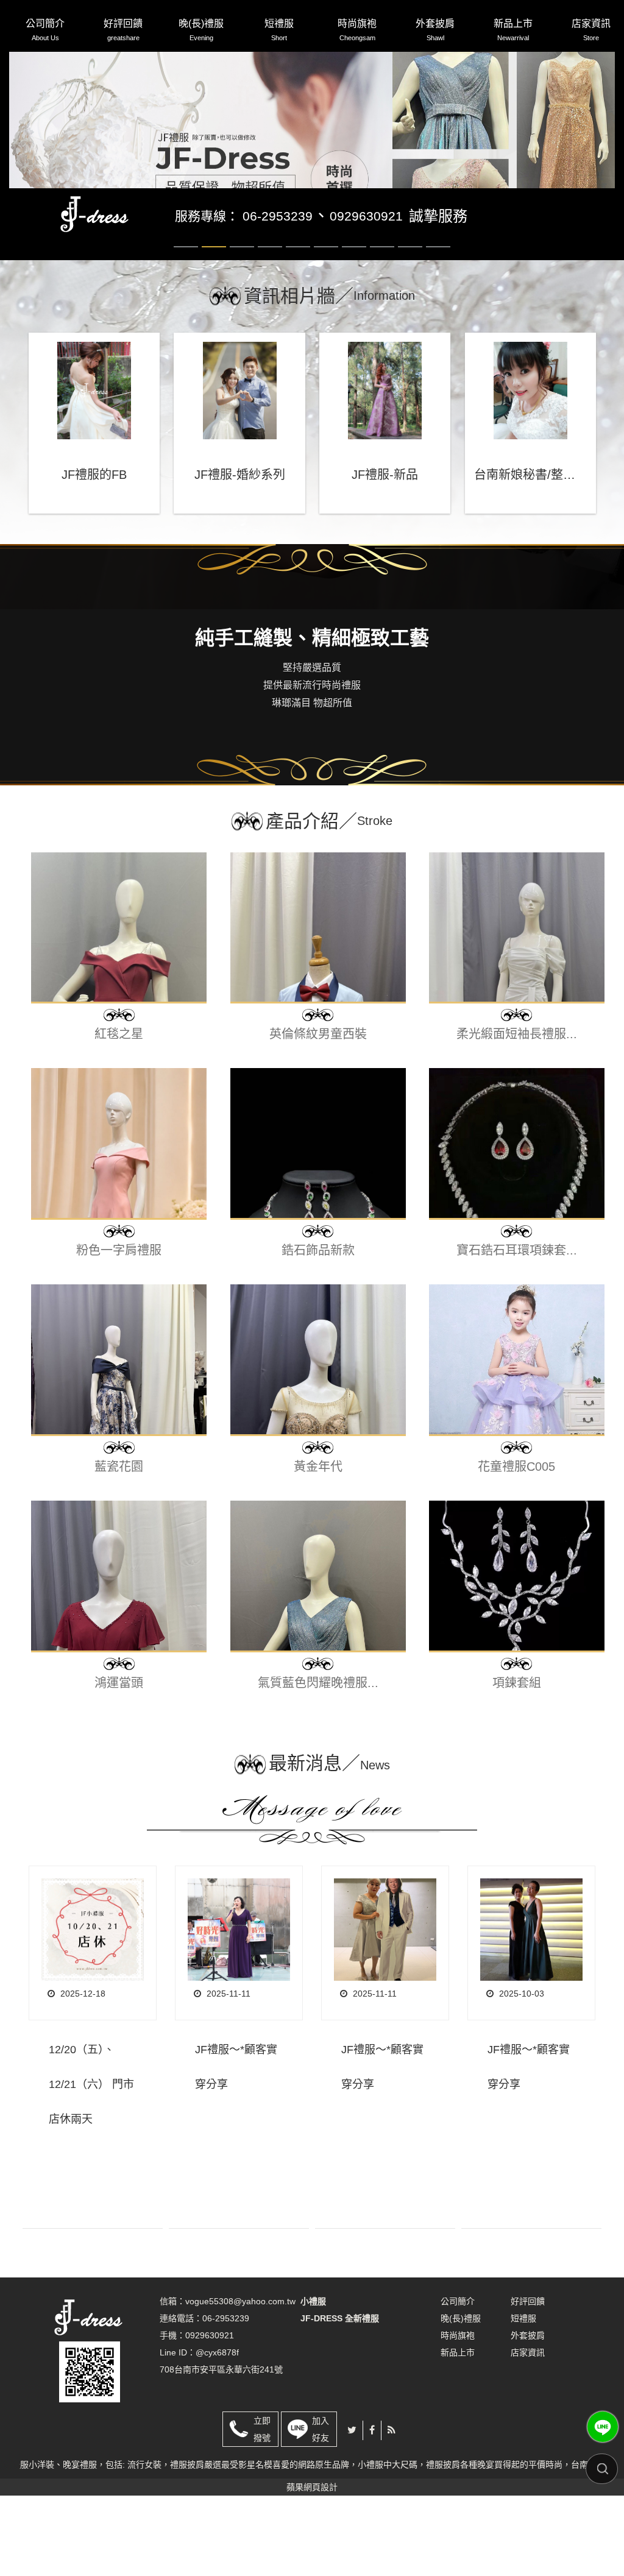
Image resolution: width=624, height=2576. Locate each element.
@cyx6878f (217, 2433)
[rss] (392, 2511)
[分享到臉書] (372, 2511)
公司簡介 (45, 30)
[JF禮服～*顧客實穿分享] (239, 2010)
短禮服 (279, 30)
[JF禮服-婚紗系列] (239, 471)
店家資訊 (591, 30)
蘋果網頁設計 (312, 2567)
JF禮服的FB (94, 555)
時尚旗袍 (357, 30)
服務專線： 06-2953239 (244, 296)
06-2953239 (226, 2399)
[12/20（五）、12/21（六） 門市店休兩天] (93, 2010)
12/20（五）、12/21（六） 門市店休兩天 (91, 2165)
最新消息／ (329, 1843)
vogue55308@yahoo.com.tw (240, 2382)
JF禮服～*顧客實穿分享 (236, 2147)
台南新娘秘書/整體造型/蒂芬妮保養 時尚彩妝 (530, 555)
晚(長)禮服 (201, 30)
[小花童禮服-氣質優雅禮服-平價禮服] (96, 294)
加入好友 (321, 2510)
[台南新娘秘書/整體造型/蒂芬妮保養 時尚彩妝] (530, 471)
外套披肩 (435, 30)
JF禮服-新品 (385, 555)
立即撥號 (262, 2510)
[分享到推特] (352, 2511)
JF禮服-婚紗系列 (240, 555)
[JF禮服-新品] (385, 471)
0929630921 (366, 296)
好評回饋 (123, 30)
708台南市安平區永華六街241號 (221, 2450)
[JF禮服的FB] (94, 471)
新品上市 (513, 30)
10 (438, 327)
